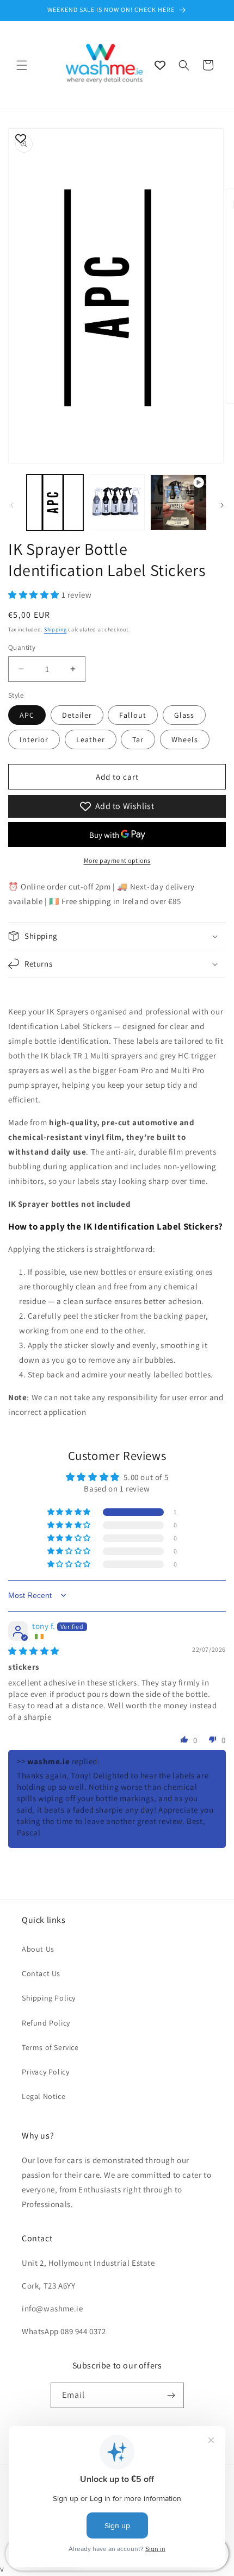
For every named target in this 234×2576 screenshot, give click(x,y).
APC (27, 715)
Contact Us (41, 1973)
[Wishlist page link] (160, 65)
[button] (22, 65)
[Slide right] (222, 505)
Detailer (77, 715)
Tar (138, 739)
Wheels (185, 739)
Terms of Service (50, 2047)
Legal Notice (44, 2096)
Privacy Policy (45, 2072)
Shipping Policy (49, 1998)
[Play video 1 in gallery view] (178, 503)
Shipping (56, 629)
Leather (91, 739)
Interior (34, 739)
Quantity (22, 647)
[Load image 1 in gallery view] (55, 503)
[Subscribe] (171, 2395)
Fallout (133, 715)
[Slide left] (12, 505)
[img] (34, 1651)
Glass (184, 715)
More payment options (117, 860)
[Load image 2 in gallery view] (117, 503)
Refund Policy (46, 2023)
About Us (38, 1949)
